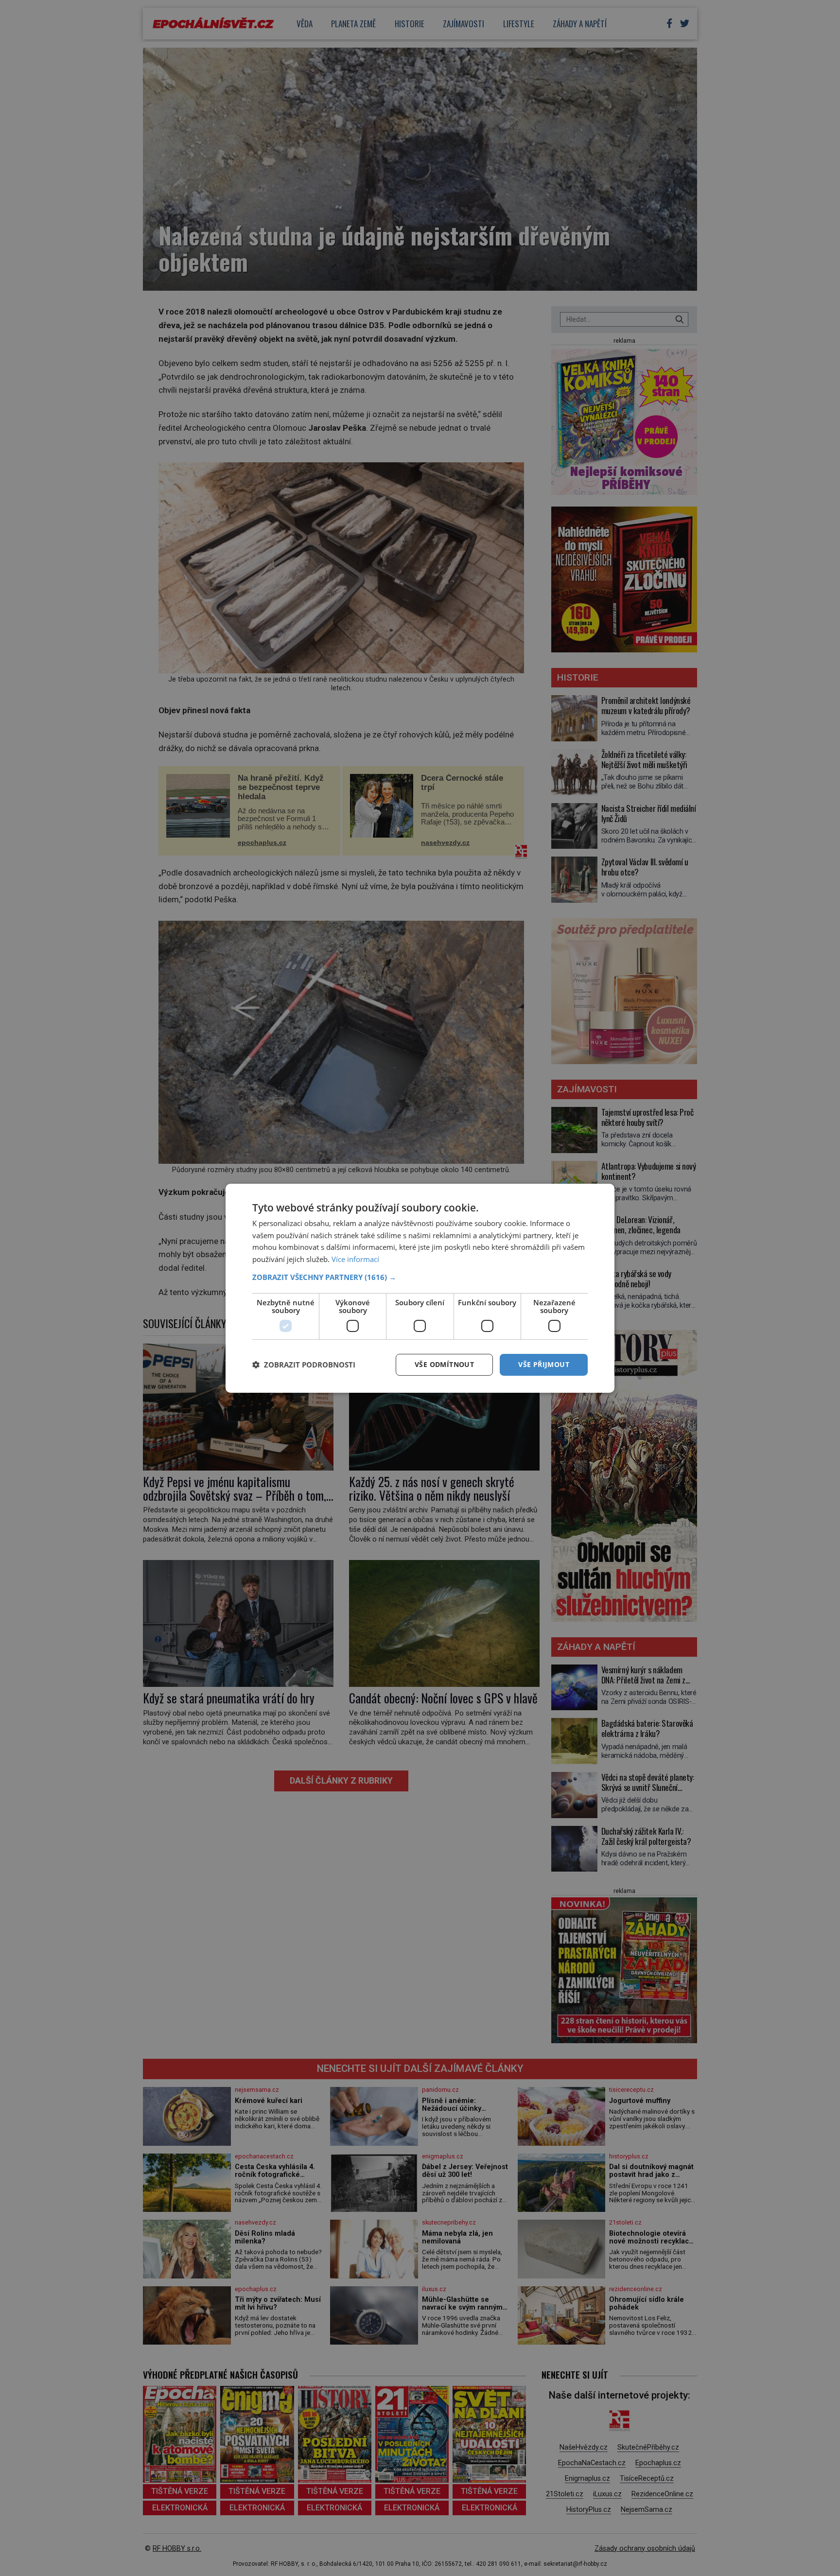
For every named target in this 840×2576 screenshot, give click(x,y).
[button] (420, 1277)
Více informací (355, 1259)
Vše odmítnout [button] (444, 1364)
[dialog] (420, 1288)
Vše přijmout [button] (544, 1364)
